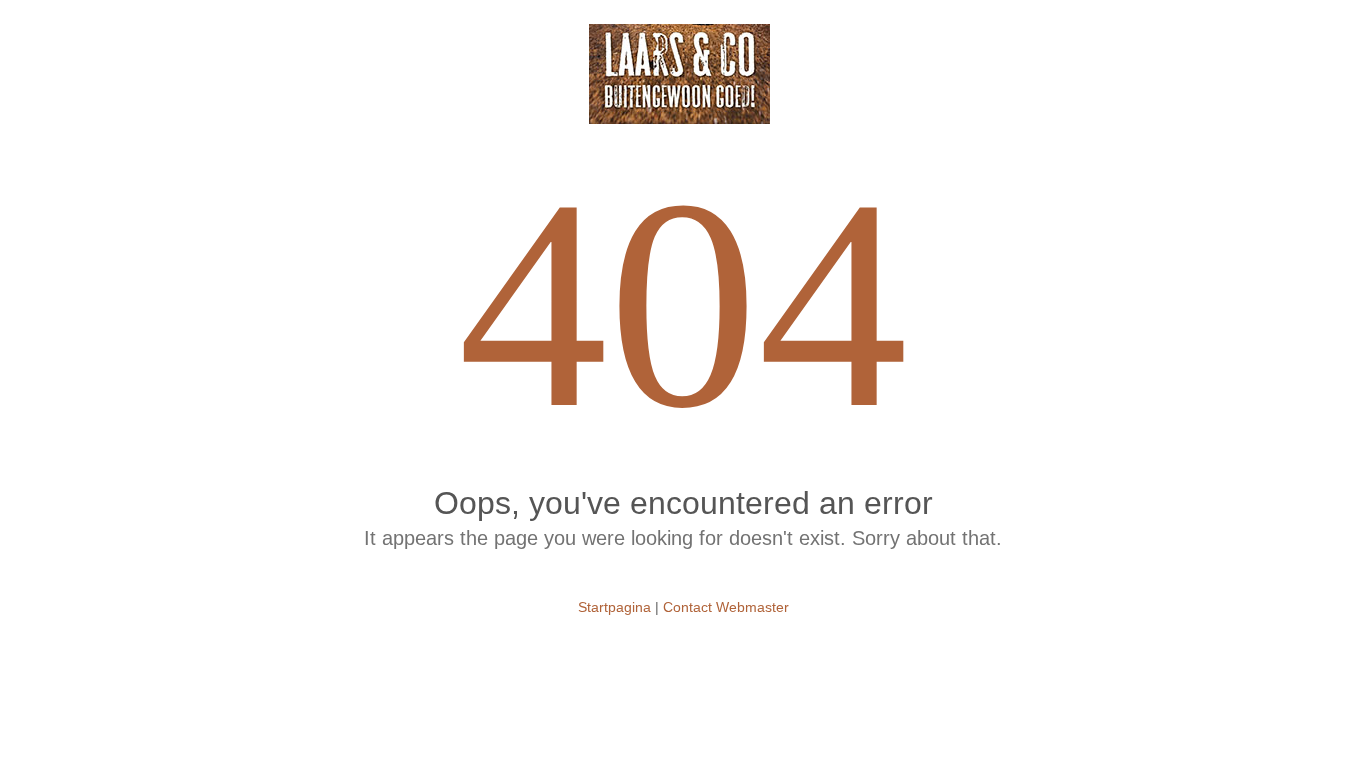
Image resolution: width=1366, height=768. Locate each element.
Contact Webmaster (726, 607)
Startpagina (614, 607)
